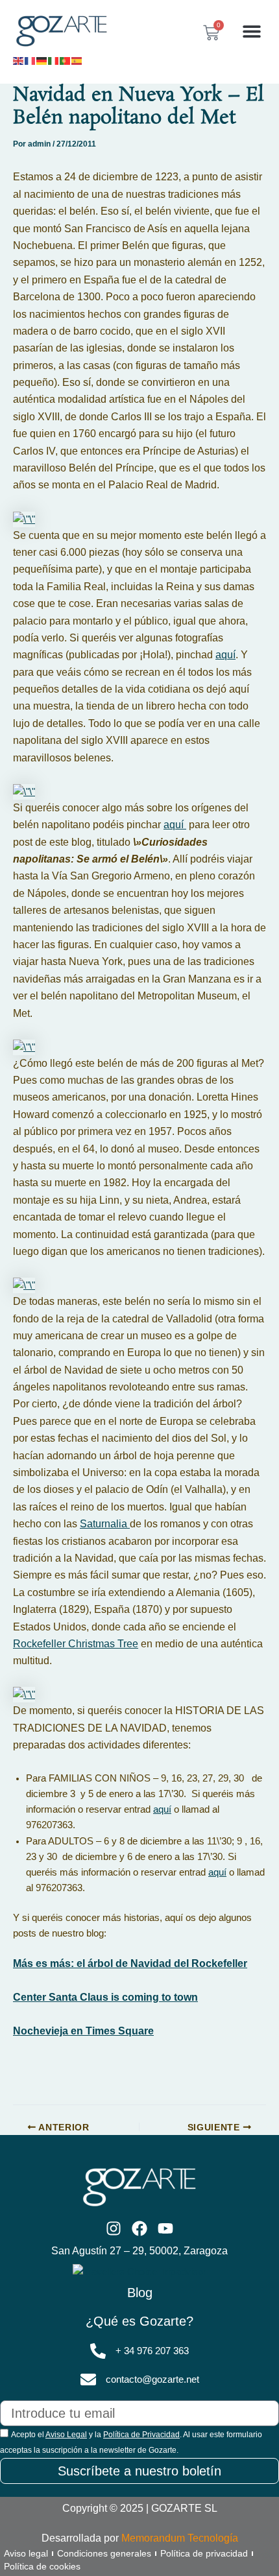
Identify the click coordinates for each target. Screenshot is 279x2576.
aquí (225, 655)
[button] (251, 31)
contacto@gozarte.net (152, 2379)
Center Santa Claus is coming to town (105, 1997)
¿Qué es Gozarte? (139, 2321)
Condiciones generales (104, 2553)
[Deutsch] (42, 60)
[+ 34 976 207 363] (98, 2351)
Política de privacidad (204, 2553)
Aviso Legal (66, 2435)
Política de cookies (42, 2566)
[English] (19, 60)
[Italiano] (54, 60)
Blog (140, 2293)
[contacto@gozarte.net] (88, 2379)
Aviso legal (26, 2553)
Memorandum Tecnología (180, 2538)
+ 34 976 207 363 (152, 2351)
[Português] (66, 60)
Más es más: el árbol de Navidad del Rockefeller (130, 1963)
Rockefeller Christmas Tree (76, 1644)
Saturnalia (105, 1524)
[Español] (77, 60)
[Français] (30, 60)
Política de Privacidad (141, 2435)
